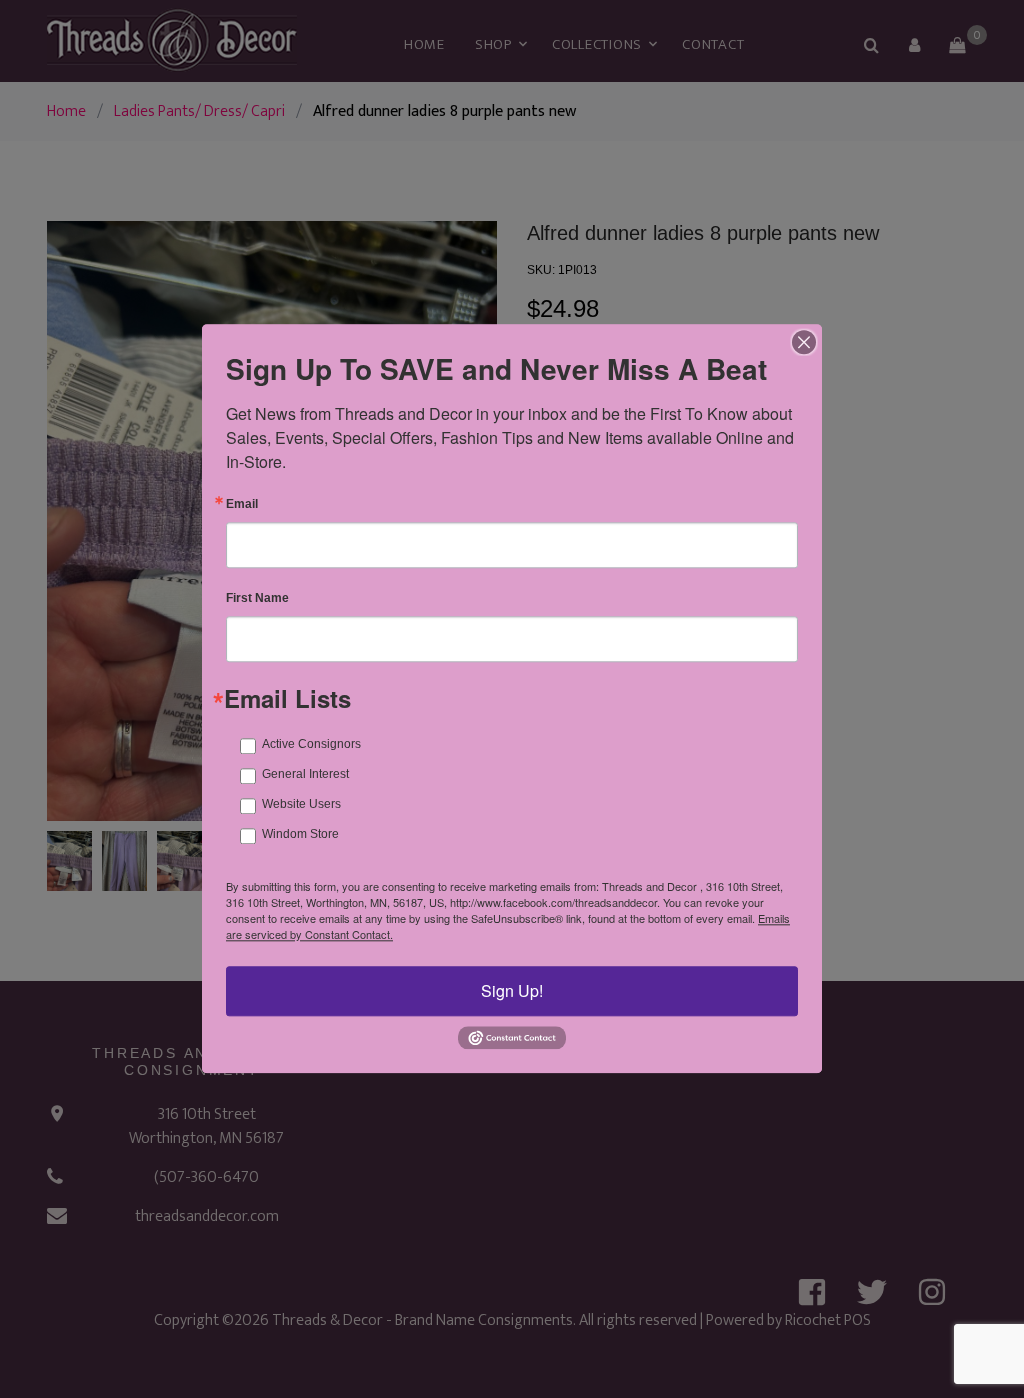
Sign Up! (512, 990)
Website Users (301, 804)
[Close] (804, 342)
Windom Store (300, 834)
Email (242, 504)
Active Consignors (311, 744)
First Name (257, 598)
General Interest (305, 774)
